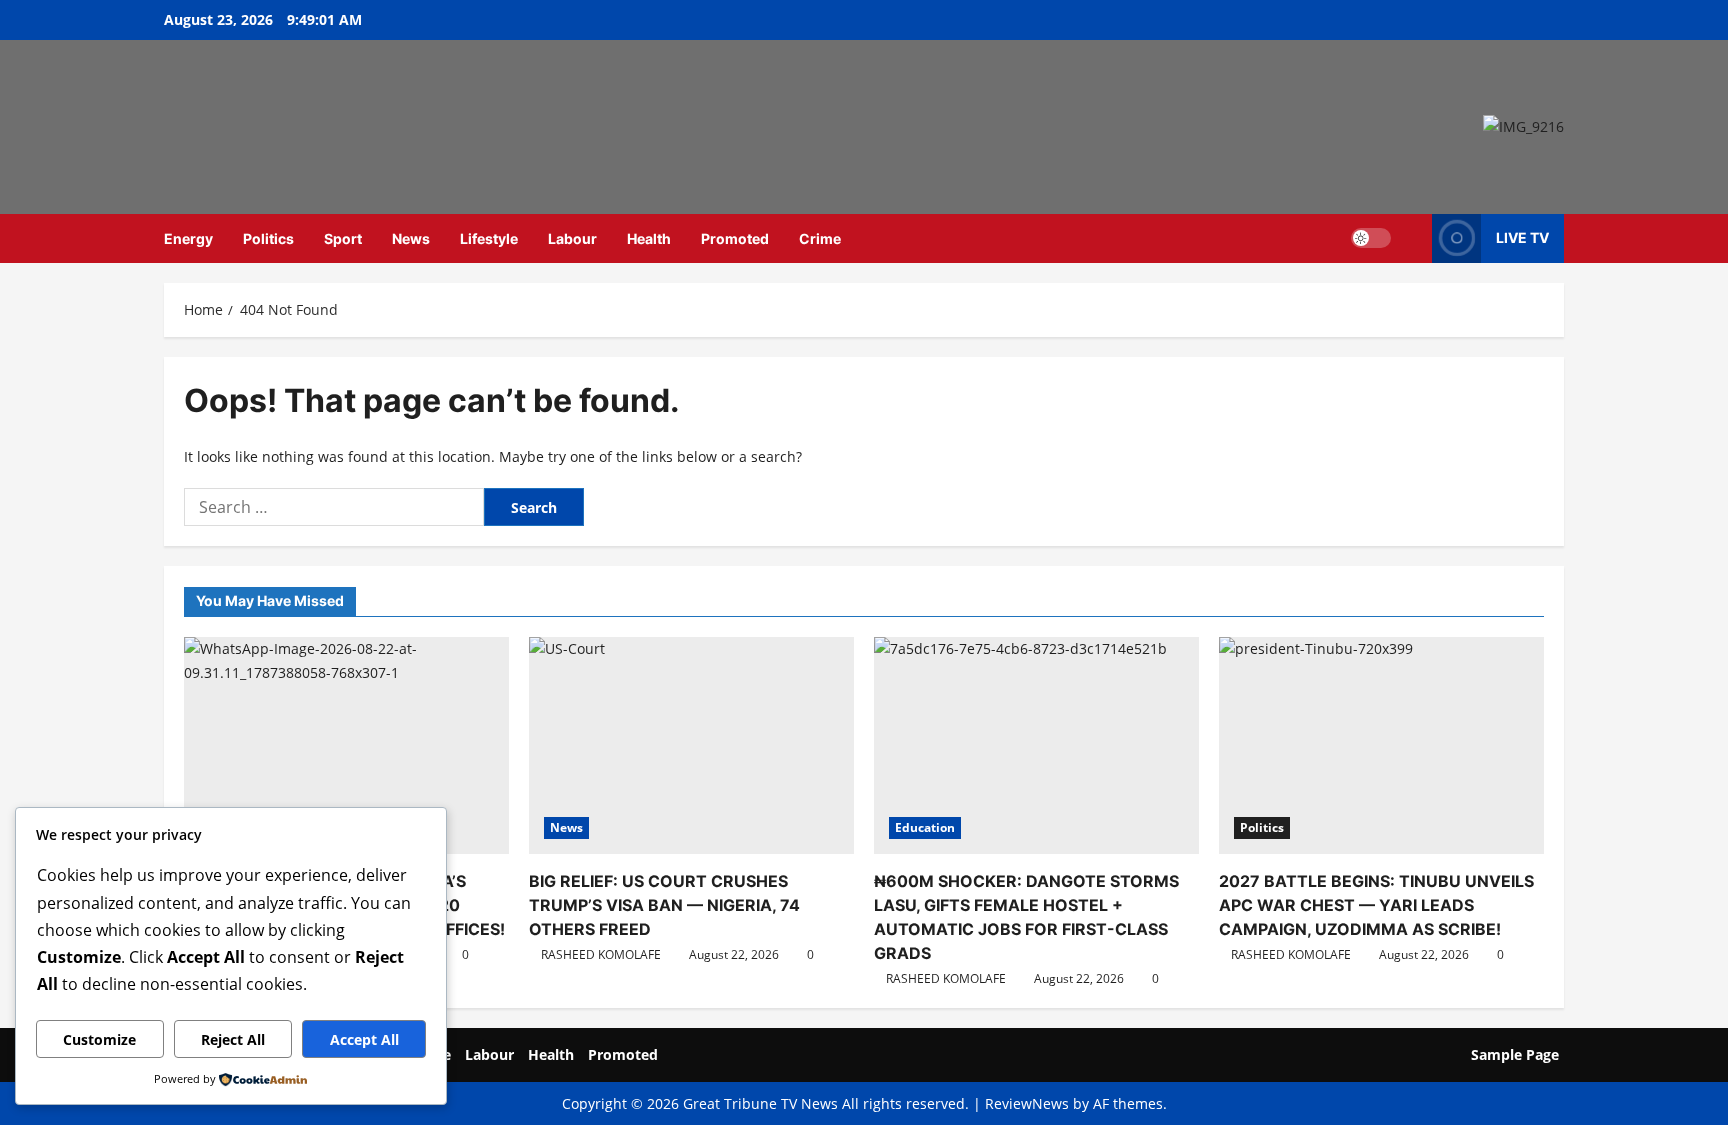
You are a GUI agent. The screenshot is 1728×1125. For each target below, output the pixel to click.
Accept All (364, 1039)
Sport (343, 238)
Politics (268, 238)
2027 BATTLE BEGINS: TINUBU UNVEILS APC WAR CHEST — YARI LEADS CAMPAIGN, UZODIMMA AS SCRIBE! (1376, 905)
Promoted (735, 238)
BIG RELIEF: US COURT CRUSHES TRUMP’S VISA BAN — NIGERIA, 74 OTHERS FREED (664, 905)
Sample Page (1515, 1054)
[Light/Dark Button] (1371, 238)
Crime (820, 238)
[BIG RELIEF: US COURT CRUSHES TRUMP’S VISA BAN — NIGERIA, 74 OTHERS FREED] (691, 745)
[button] (1411, 238)
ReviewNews (1027, 1103)
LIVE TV (1522, 237)
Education (925, 827)
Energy (188, 238)
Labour (572, 238)
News (411, 238)
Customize (99, 1039)
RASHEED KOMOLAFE (601, 954)
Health (649, 238)
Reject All (233, 1039)
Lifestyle (489, 238)
